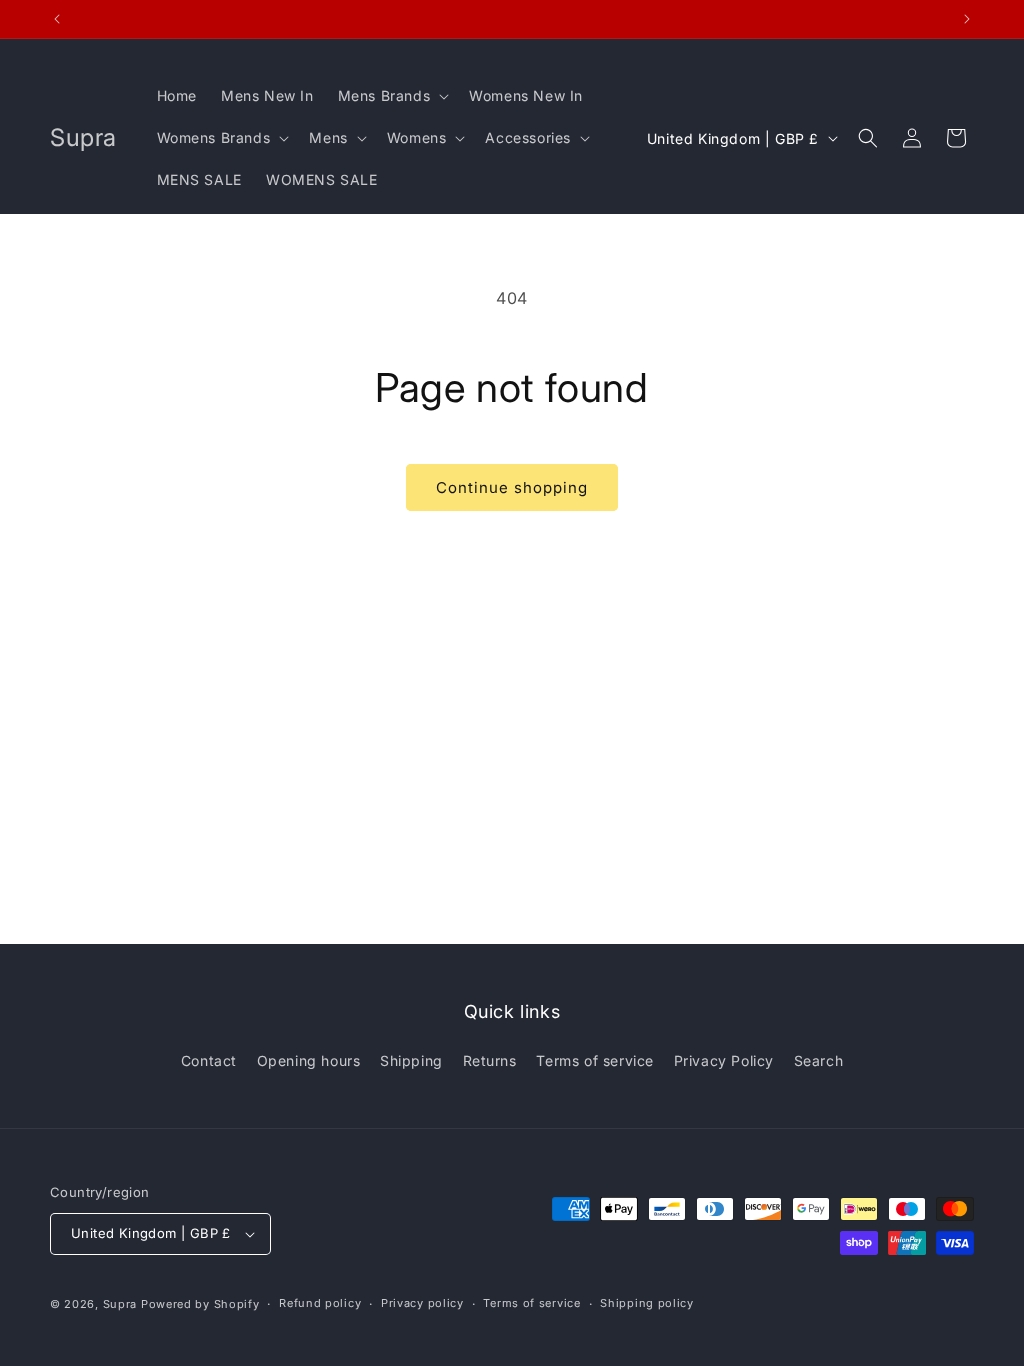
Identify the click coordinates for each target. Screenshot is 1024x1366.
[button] (392, 96)
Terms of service (595, 1060)
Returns (490, 1060)
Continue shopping (512, 487)
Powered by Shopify (200, 1304)
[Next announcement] (967, 19)
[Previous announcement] (57, 19)
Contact (209, 1060)
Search (819, 1060)
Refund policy (320, 1303)
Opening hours (309, 1060)
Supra (120, 1304)
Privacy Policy (724, 1060)
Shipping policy (647, 1303)
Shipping (411, 1060)
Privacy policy (422, 1303)
